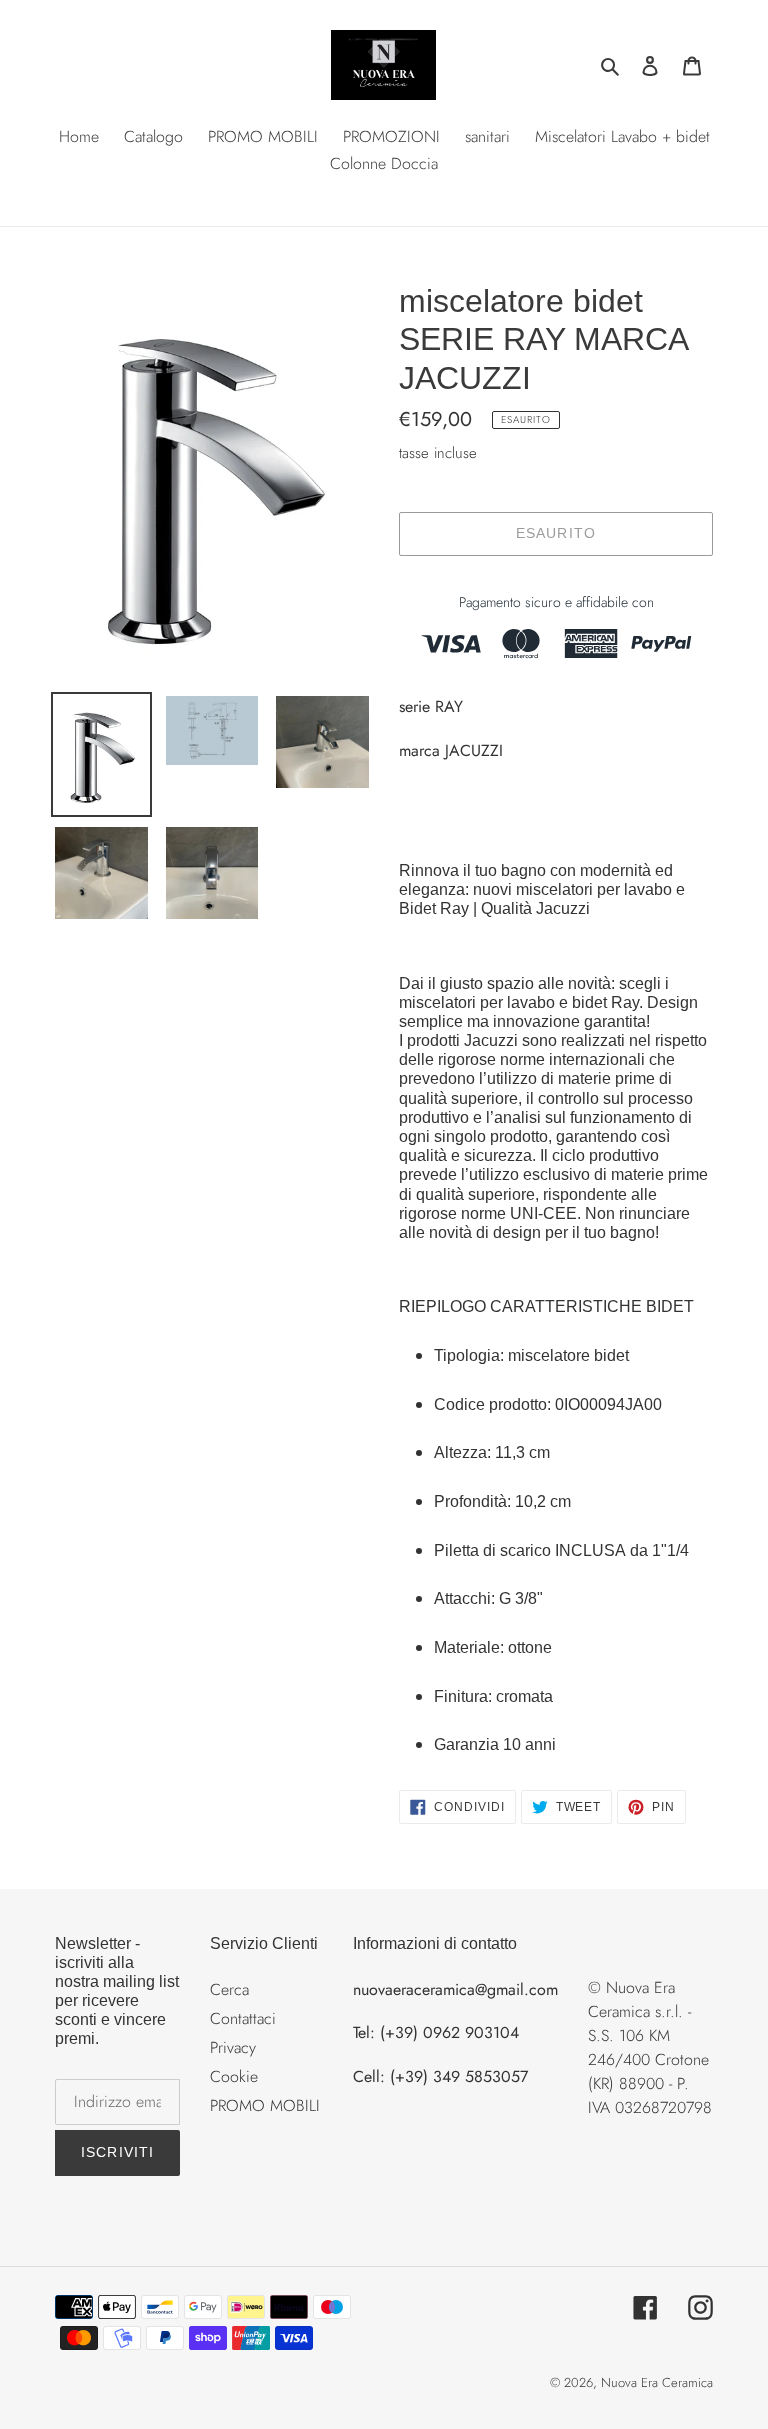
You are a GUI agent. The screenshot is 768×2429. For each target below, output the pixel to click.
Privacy (233, 2047)
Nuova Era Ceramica (657, 2382)
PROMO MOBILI (265, 2105)
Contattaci (243, 2018)
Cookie (234, 2076)
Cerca (229, 1989)
